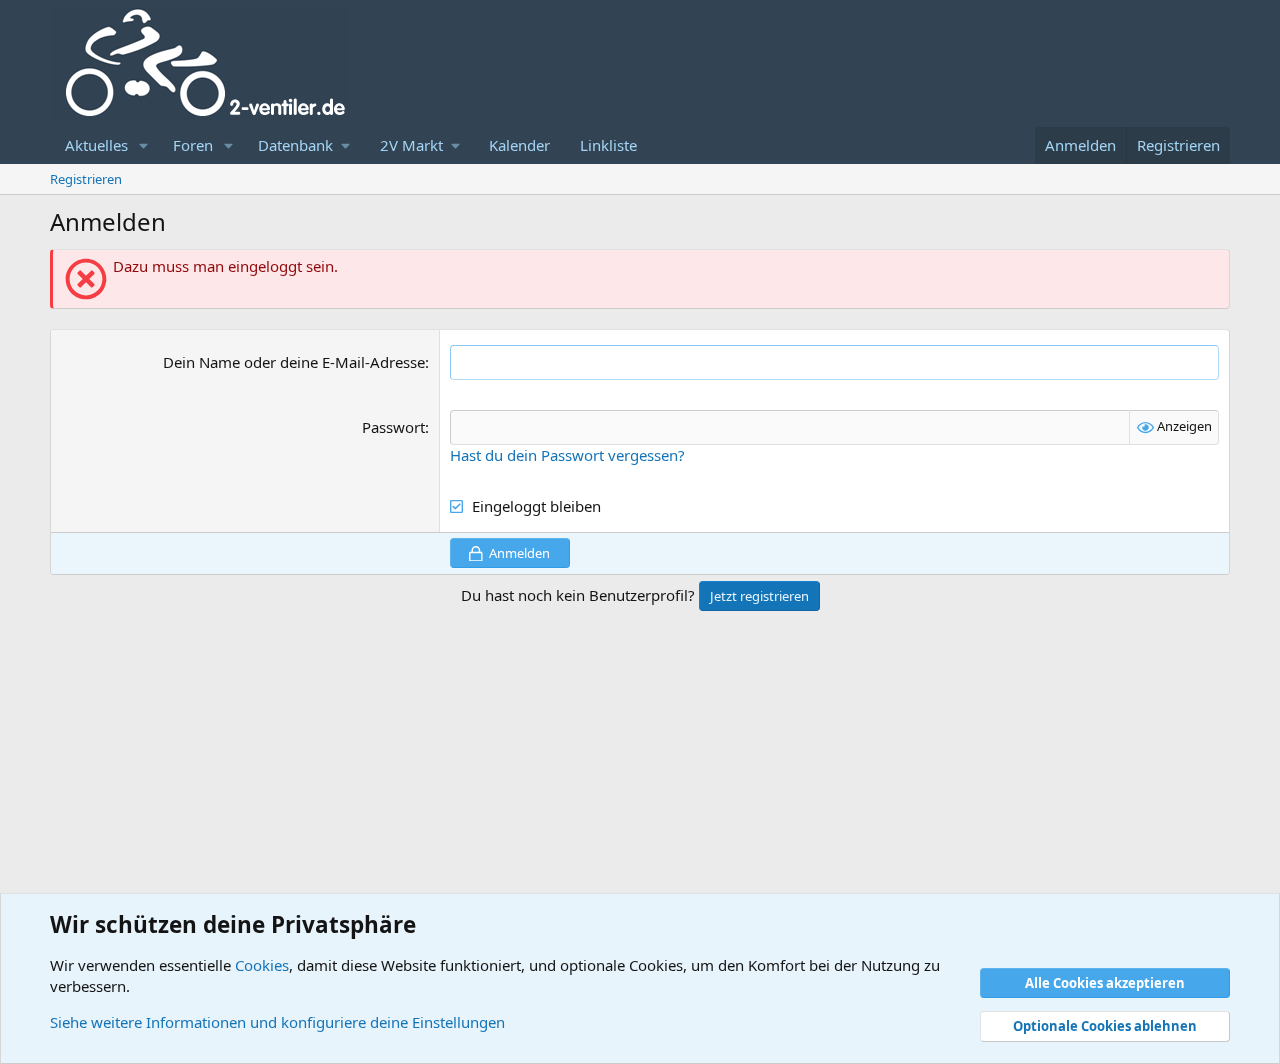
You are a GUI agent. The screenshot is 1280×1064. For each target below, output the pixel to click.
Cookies (262, 965)
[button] (144, 145)
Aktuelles (96, 145)
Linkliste (608, 145)
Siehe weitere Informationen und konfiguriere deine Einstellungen (277, 1022)
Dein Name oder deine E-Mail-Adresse (294, 362)
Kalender (519, 145)
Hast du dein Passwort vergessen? (567, 455)
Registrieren (86, 179)
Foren (193, 145)
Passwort (393, 427)
